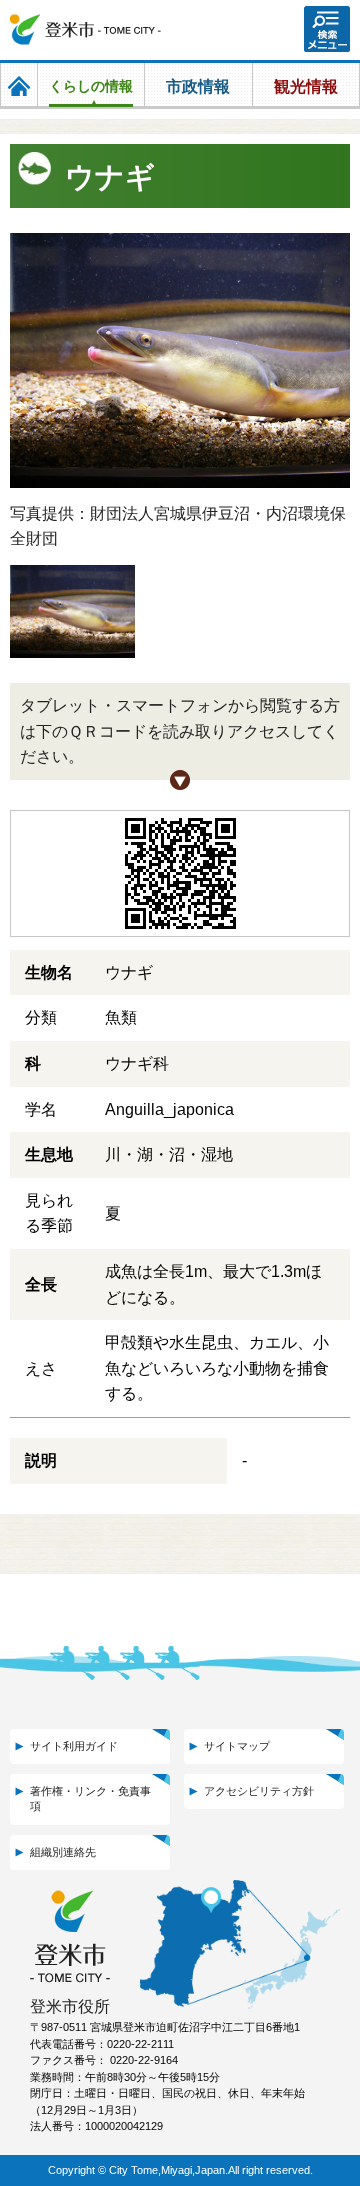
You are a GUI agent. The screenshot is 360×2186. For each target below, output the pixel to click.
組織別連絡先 (63, 1852)
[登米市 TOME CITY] (86, 30)
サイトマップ (237, 1746)
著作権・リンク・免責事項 (90, 1798)
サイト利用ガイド (74, 1746)
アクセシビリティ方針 (259, 1791)
